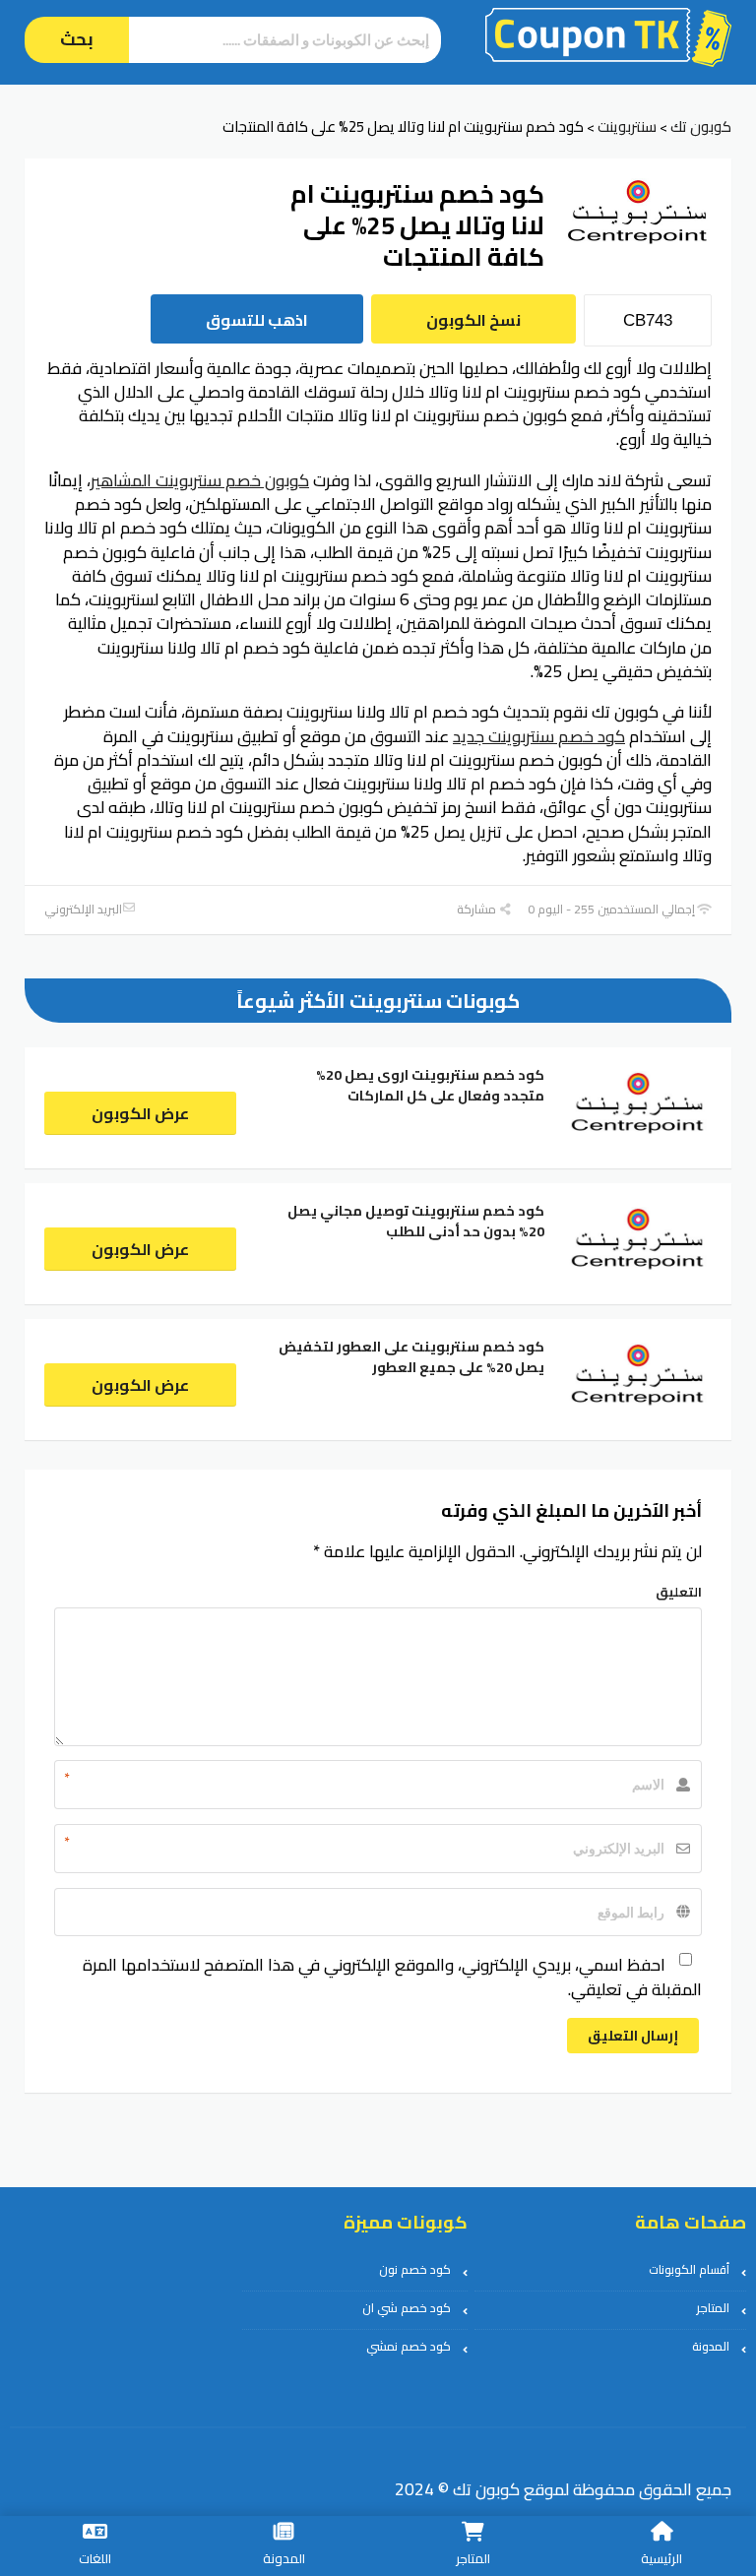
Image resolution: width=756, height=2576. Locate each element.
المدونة (711, 2346)
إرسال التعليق (633, 2036)
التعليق (679, 1592)
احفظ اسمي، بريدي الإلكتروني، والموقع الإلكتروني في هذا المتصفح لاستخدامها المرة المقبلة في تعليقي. (392, 1977)
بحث (77, 39)
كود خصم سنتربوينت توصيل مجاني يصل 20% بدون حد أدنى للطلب (416, 1221)
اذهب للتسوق (257, 320)
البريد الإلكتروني (83, 909)
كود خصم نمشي (409, 2346)
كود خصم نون (415, 2269)
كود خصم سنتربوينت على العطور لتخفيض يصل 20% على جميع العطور (411, 1357)
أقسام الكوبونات (689, 2269)
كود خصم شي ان (407, 2308)
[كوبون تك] (608, 35)
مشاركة (478, 909)
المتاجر (713, 2308)
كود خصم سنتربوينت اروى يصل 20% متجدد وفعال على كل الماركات (430, 1085)
